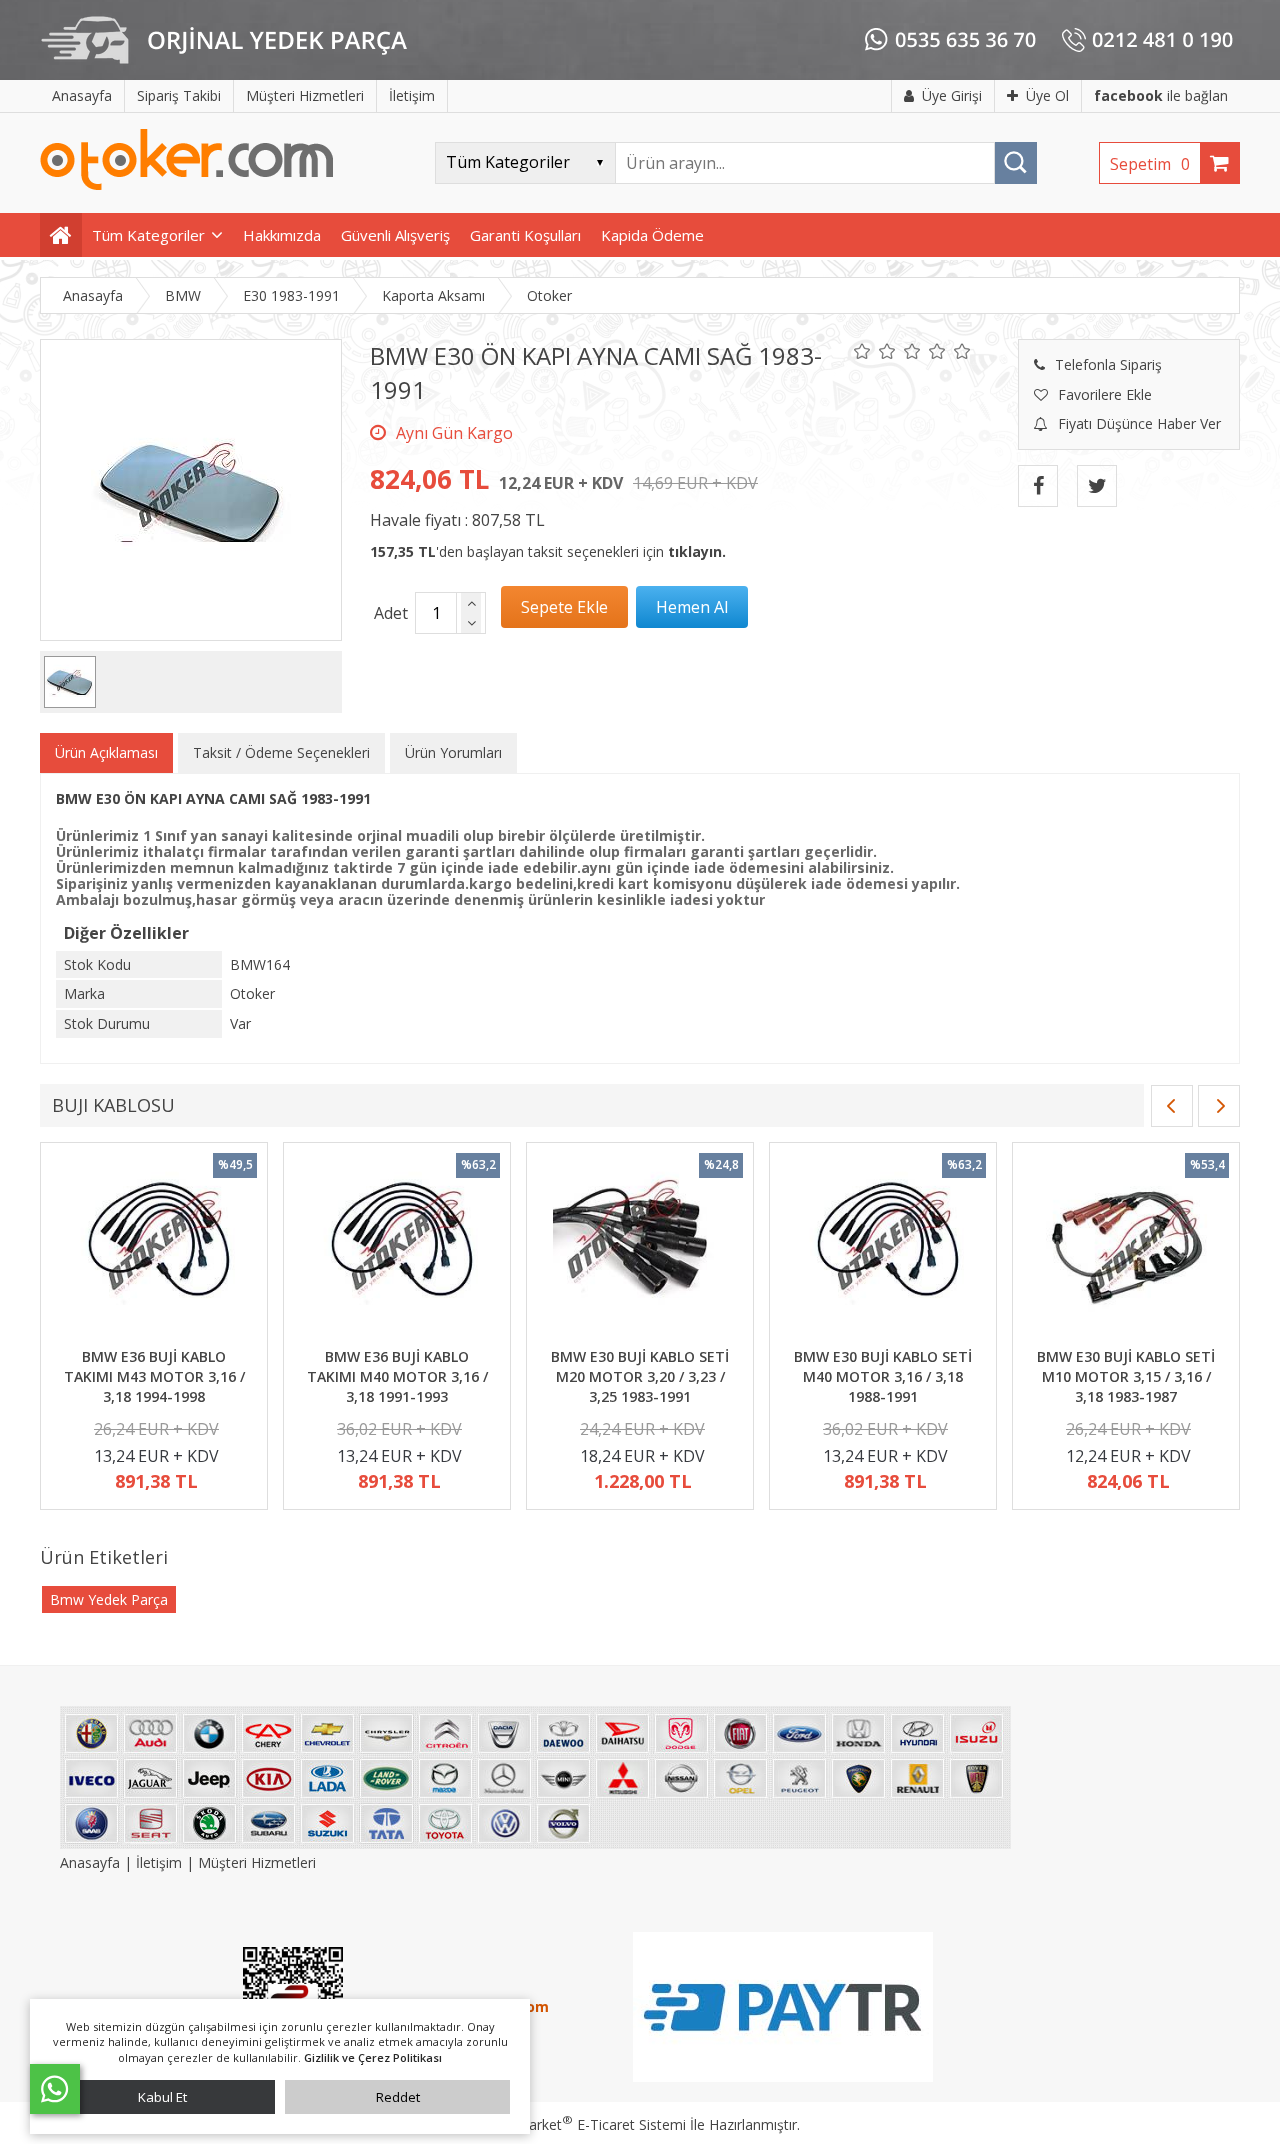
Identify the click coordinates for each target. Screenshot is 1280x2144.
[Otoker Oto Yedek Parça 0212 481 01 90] (187, 185)
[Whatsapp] (55, 2089)
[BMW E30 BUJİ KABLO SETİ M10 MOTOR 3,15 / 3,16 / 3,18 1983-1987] (1126, 1248)
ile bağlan (1161, 95)
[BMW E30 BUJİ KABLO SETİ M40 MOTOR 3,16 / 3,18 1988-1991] (883, 1248)
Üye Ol (1047, 95)
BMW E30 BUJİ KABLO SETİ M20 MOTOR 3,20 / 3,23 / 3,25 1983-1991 (640, 1376)
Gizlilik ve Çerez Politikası (373, 2057)
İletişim (159, 1862)
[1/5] (862, 351)
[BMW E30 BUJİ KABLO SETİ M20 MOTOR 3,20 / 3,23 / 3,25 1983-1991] (640, 1248)
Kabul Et (162, 2097)
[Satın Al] (692, 607)
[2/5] (875, 351)
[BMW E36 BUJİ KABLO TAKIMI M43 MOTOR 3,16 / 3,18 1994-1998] (154, 1248)
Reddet (398, 2097)
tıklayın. (697, 551)
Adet (391, 613)
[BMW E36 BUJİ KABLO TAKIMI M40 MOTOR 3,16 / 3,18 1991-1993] (397, 1248)
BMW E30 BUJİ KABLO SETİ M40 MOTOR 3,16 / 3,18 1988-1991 (883, 1376)
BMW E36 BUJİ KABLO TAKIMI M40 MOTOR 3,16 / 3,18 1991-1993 (397, 1376)
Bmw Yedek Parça (109, 1599)
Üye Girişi (952, 95)
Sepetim (1150, 164)
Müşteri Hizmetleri (257, 1862)
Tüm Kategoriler (148, 235)
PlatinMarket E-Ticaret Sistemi (583, 2124)
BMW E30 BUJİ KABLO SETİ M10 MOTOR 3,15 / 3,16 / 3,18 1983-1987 (1126, 1376)
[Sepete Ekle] (564, 607)
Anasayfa (92, 1862)
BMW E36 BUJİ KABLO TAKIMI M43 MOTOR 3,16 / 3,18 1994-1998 (154, 1376)
